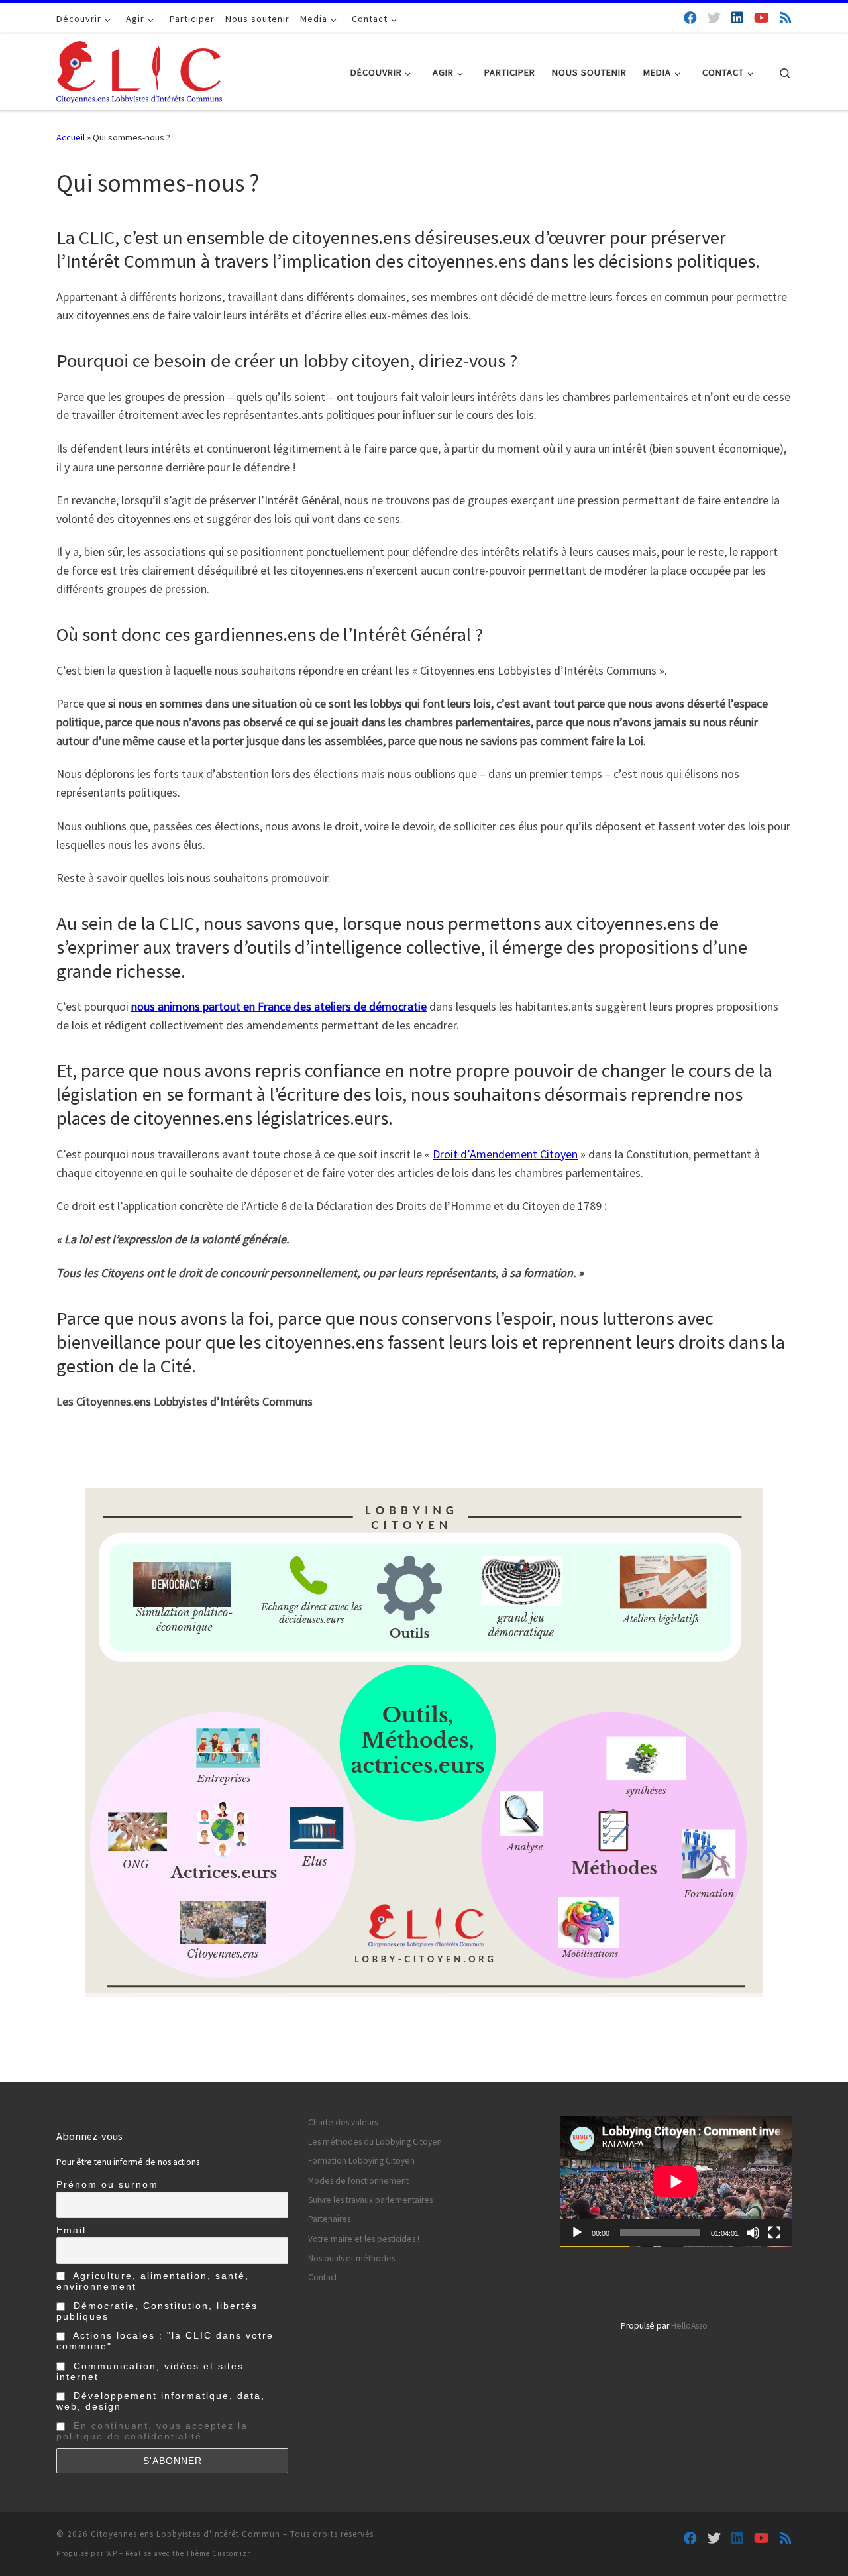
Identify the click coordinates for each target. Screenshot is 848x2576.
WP (112, 2553)
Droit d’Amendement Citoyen (505, 1154)
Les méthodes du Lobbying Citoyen (375, 2142)
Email (71, 2230)
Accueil (71, 137)
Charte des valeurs (343, 2122)
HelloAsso (689, 2326)
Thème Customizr (218, 2553)
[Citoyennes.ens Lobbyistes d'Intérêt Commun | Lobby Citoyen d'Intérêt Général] (139, 70)
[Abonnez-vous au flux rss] (786, 18)
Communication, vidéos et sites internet (150, 2371)
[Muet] (753, 2233)
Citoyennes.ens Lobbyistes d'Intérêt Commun (185, 2534)
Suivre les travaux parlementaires (370, 2200)
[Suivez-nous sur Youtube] (762, 18)
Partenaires (329, 2219)
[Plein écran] (774, 2233)
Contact (323, 2277)
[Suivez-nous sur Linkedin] (737, 18)
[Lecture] (577, 2233)
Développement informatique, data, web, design (161, 2401)
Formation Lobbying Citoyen (361, 2161)
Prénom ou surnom (107, 2184)
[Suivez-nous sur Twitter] (714, 18)
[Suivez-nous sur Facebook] (690, 18)
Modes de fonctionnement (358, 2181)
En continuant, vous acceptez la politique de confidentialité (152, 2431)
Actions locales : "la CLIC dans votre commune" (165, 2341)
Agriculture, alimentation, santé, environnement (153, 2281)
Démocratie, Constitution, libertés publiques (157, 2311)
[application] (676, 2181)
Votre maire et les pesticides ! (364, 2239)
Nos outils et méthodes (351, 2258)
